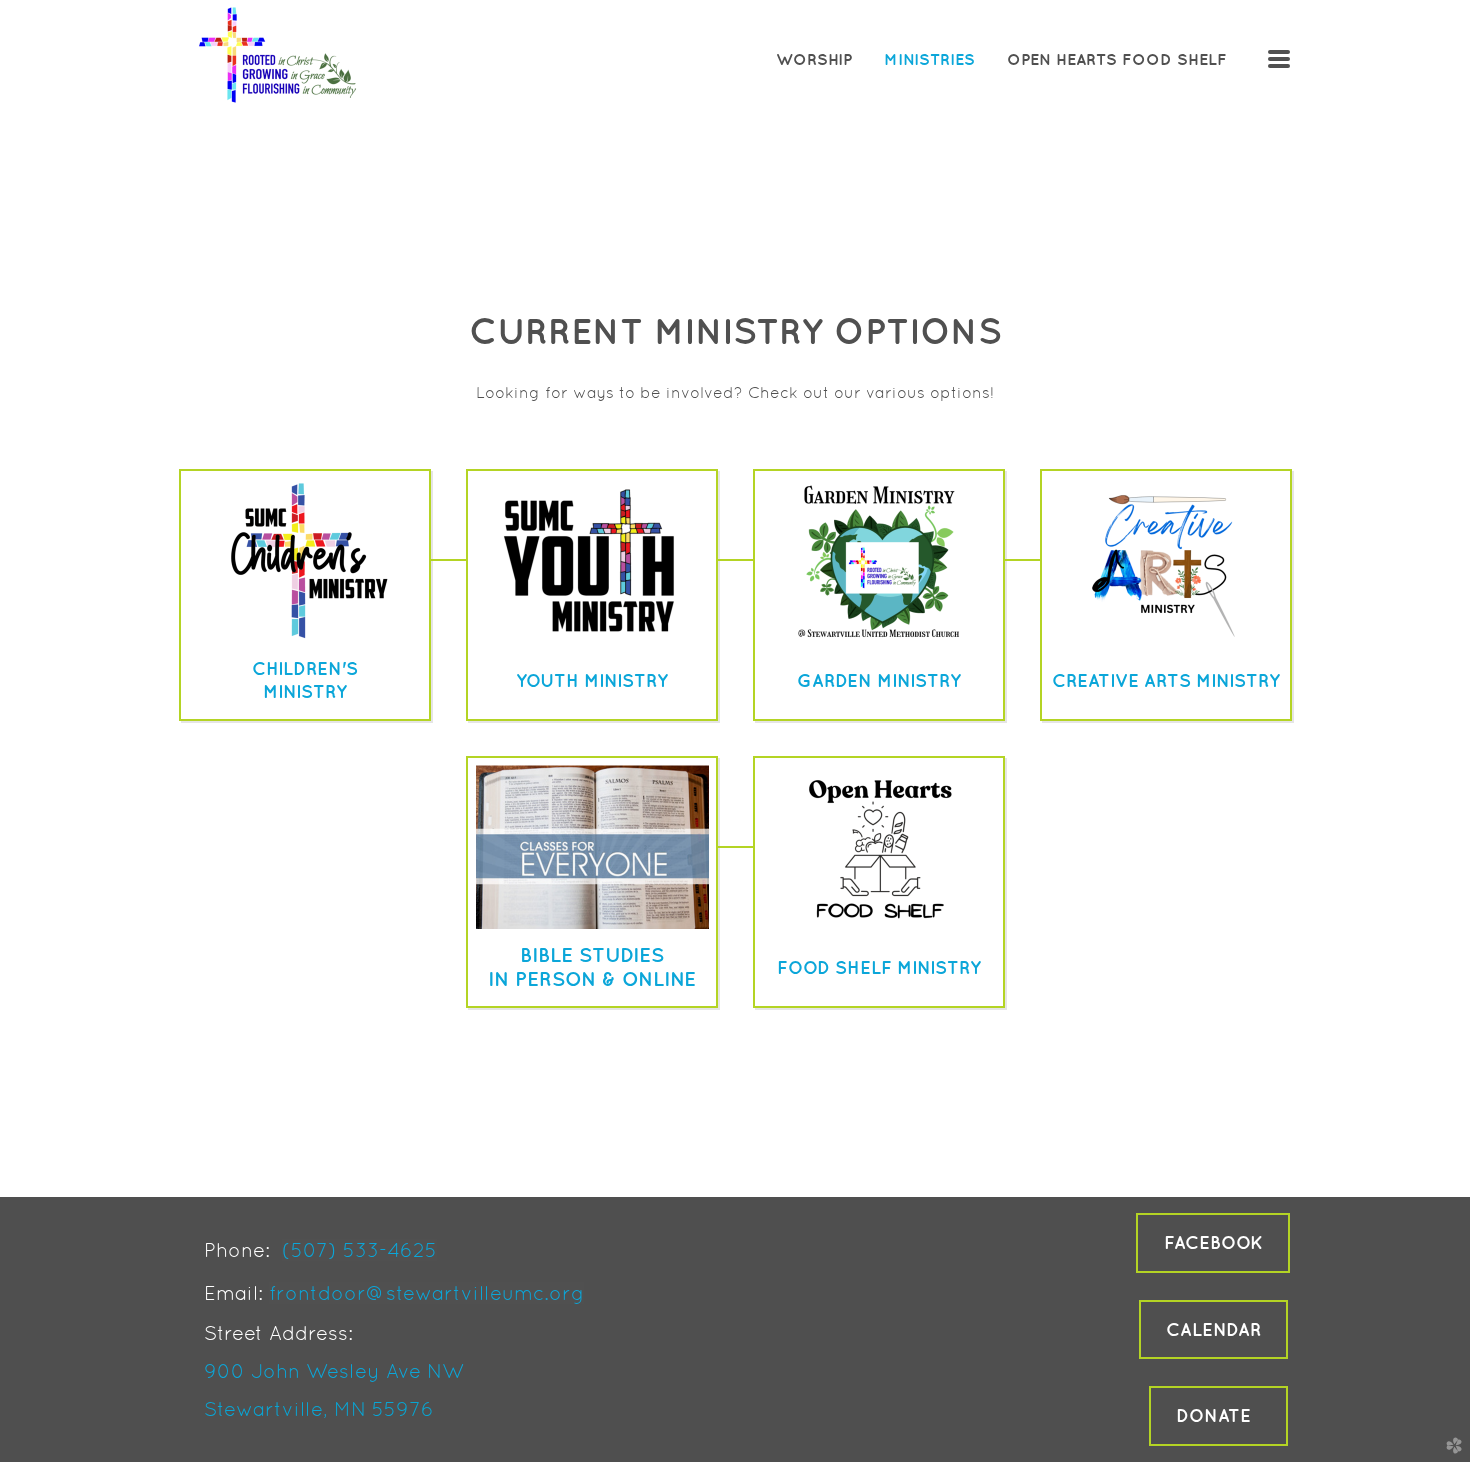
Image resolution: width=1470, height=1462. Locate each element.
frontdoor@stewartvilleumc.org (426, 1293)
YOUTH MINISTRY (592, 680)
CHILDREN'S (305, 668)
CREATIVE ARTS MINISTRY (1166, 680)
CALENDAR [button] (1213, 1329)
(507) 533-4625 (359, 1250)
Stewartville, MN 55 (300, 1409)
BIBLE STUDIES (592, 954)
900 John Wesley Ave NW (334, 1371)
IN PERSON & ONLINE (592, 978)
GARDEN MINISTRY (879, 680)
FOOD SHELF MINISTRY (879, 967)
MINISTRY (305, 691)
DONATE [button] (1218, 1415)
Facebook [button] (1213, 1242)
